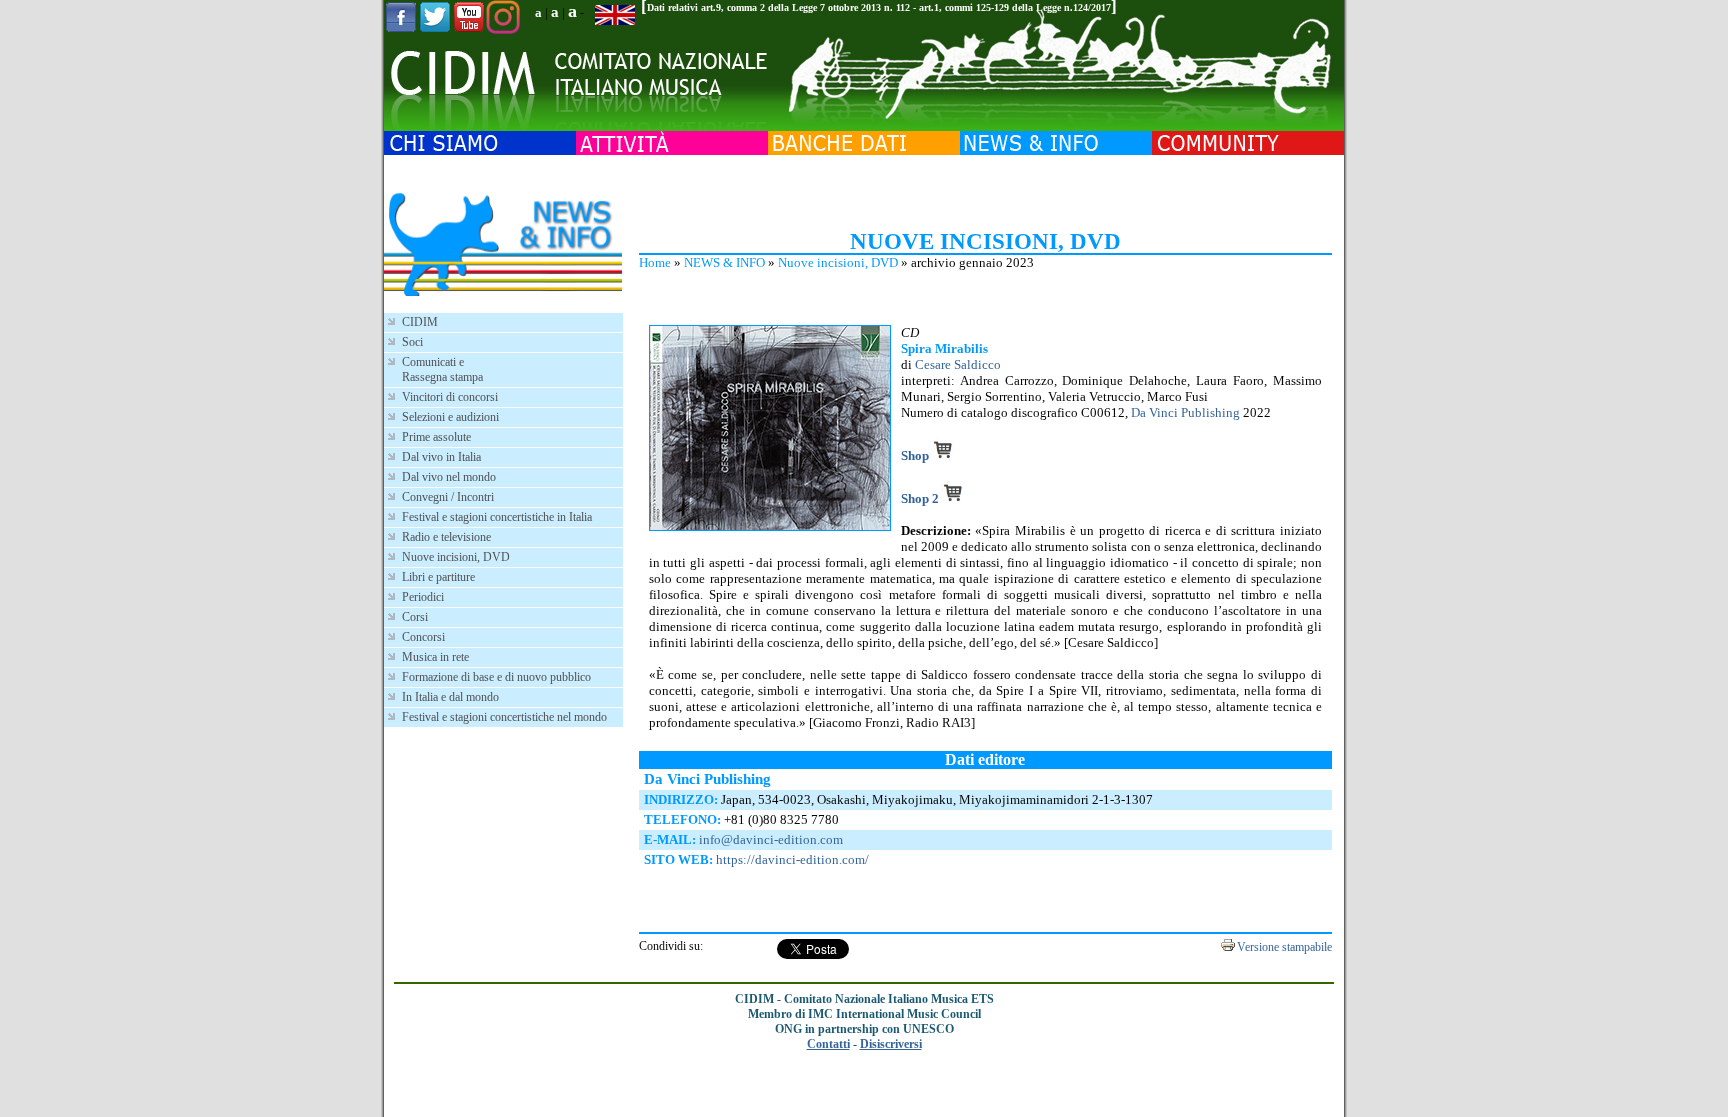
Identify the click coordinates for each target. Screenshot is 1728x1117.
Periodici (423, 597)
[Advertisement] (985, 190)
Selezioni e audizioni (450, 417)
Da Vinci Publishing (1185, 412)
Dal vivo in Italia (441, 457)
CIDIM (420, 322)
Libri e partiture (438, 577)
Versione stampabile (1284, 947)
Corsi (415, 617)
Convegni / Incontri (448, 497)
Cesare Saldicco (958, 364)
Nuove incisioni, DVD (838, 262)
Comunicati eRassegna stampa (442, 369)
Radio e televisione (446, 537)
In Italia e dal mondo (450, 697)
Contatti (828, 1044)
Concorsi (423, 637)
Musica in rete (435, 657)
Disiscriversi (891, 1044)
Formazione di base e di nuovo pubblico (496, 677)
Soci (412, 342)
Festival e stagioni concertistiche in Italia (497, 517)
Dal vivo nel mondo (449, 477)
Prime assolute (436, 437)
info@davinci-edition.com (771, 839)
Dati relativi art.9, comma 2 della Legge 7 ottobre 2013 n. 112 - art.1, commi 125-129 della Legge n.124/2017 (879, 7)
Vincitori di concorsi (450, 397)
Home (655, 262)
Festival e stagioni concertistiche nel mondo (504, 717)
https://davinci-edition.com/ (792, 859)
